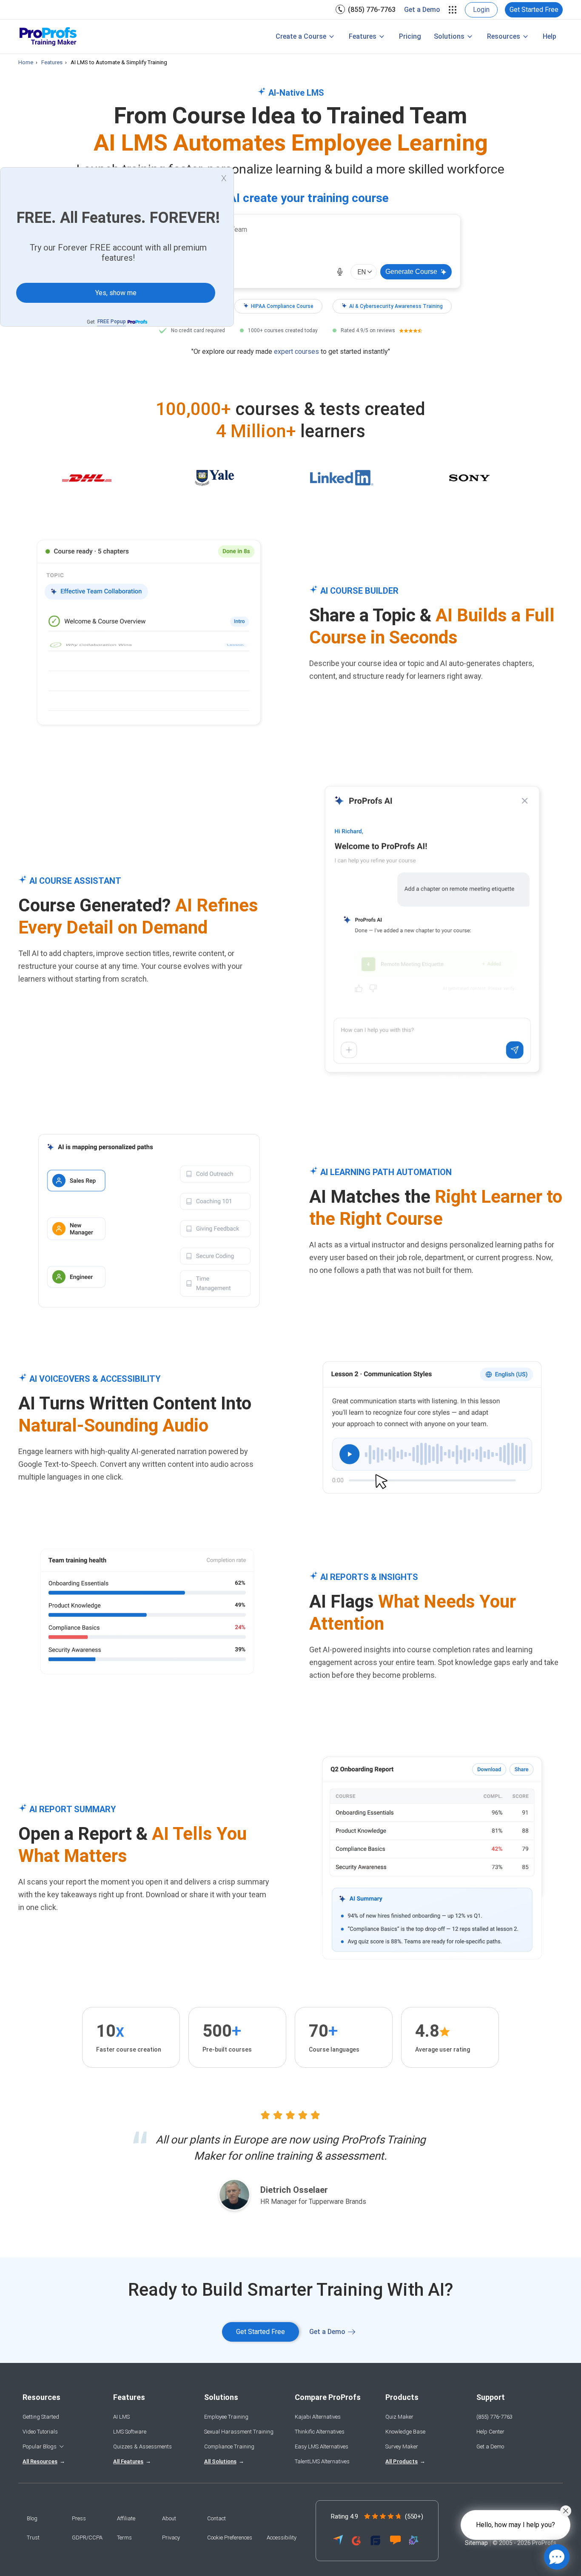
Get (106, 322)
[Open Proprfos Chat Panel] (557, 2557)
